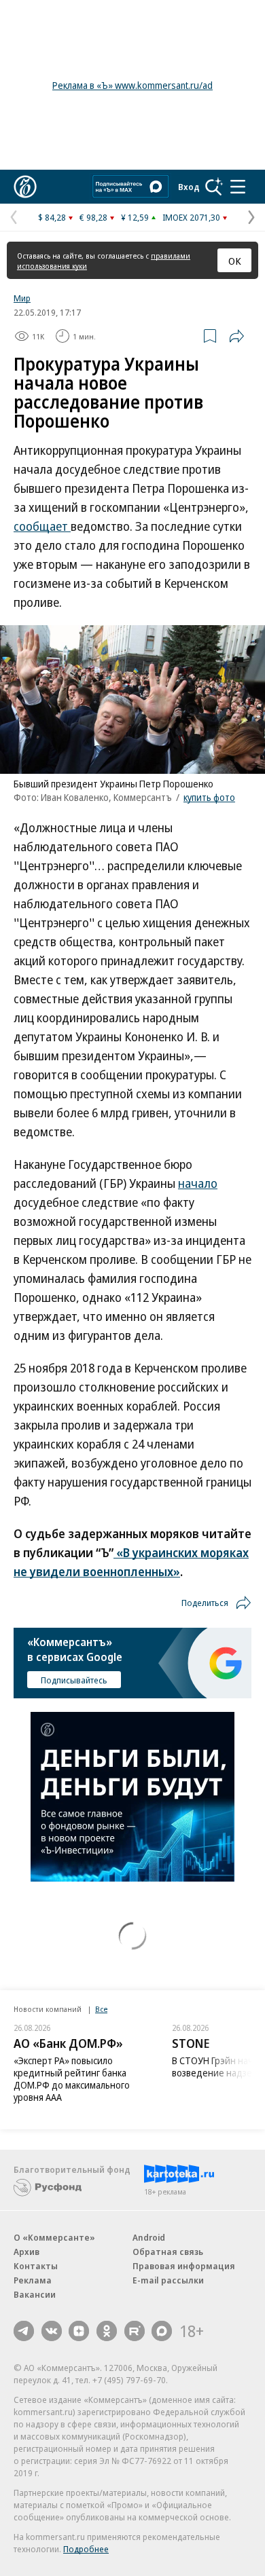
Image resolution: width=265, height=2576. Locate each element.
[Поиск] (214, 187)
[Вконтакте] (52, 2331)
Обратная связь (168, 2252)
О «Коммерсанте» (54, 2237)
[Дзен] (79, 2331)
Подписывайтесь (74, 1680)
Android (149, 2237)
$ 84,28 (52, 217)
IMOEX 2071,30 (191, 217)
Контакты (36, 2266)
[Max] (162, 2331)
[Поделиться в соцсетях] (236, 336)
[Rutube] (135, 2331)
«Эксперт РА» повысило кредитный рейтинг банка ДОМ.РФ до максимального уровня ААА (72, 2079)
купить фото (209, 797)
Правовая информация (184, 2266)
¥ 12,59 (135, 217)
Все (101, 2009)
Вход (189, 187)
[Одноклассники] (107, 2331)
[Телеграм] (24, 2331)
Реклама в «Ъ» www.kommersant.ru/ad (132, 85)
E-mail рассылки (168, 2280)
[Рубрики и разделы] (238, 187)
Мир (22, 298)
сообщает (42, 526)
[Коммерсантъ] (25, 187)
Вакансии (35, 2294)
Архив (26, 2252)
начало (198, 1183)
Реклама (33, 2280)
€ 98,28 (93, 217)
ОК (235, 261)
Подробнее (86, 2549)
